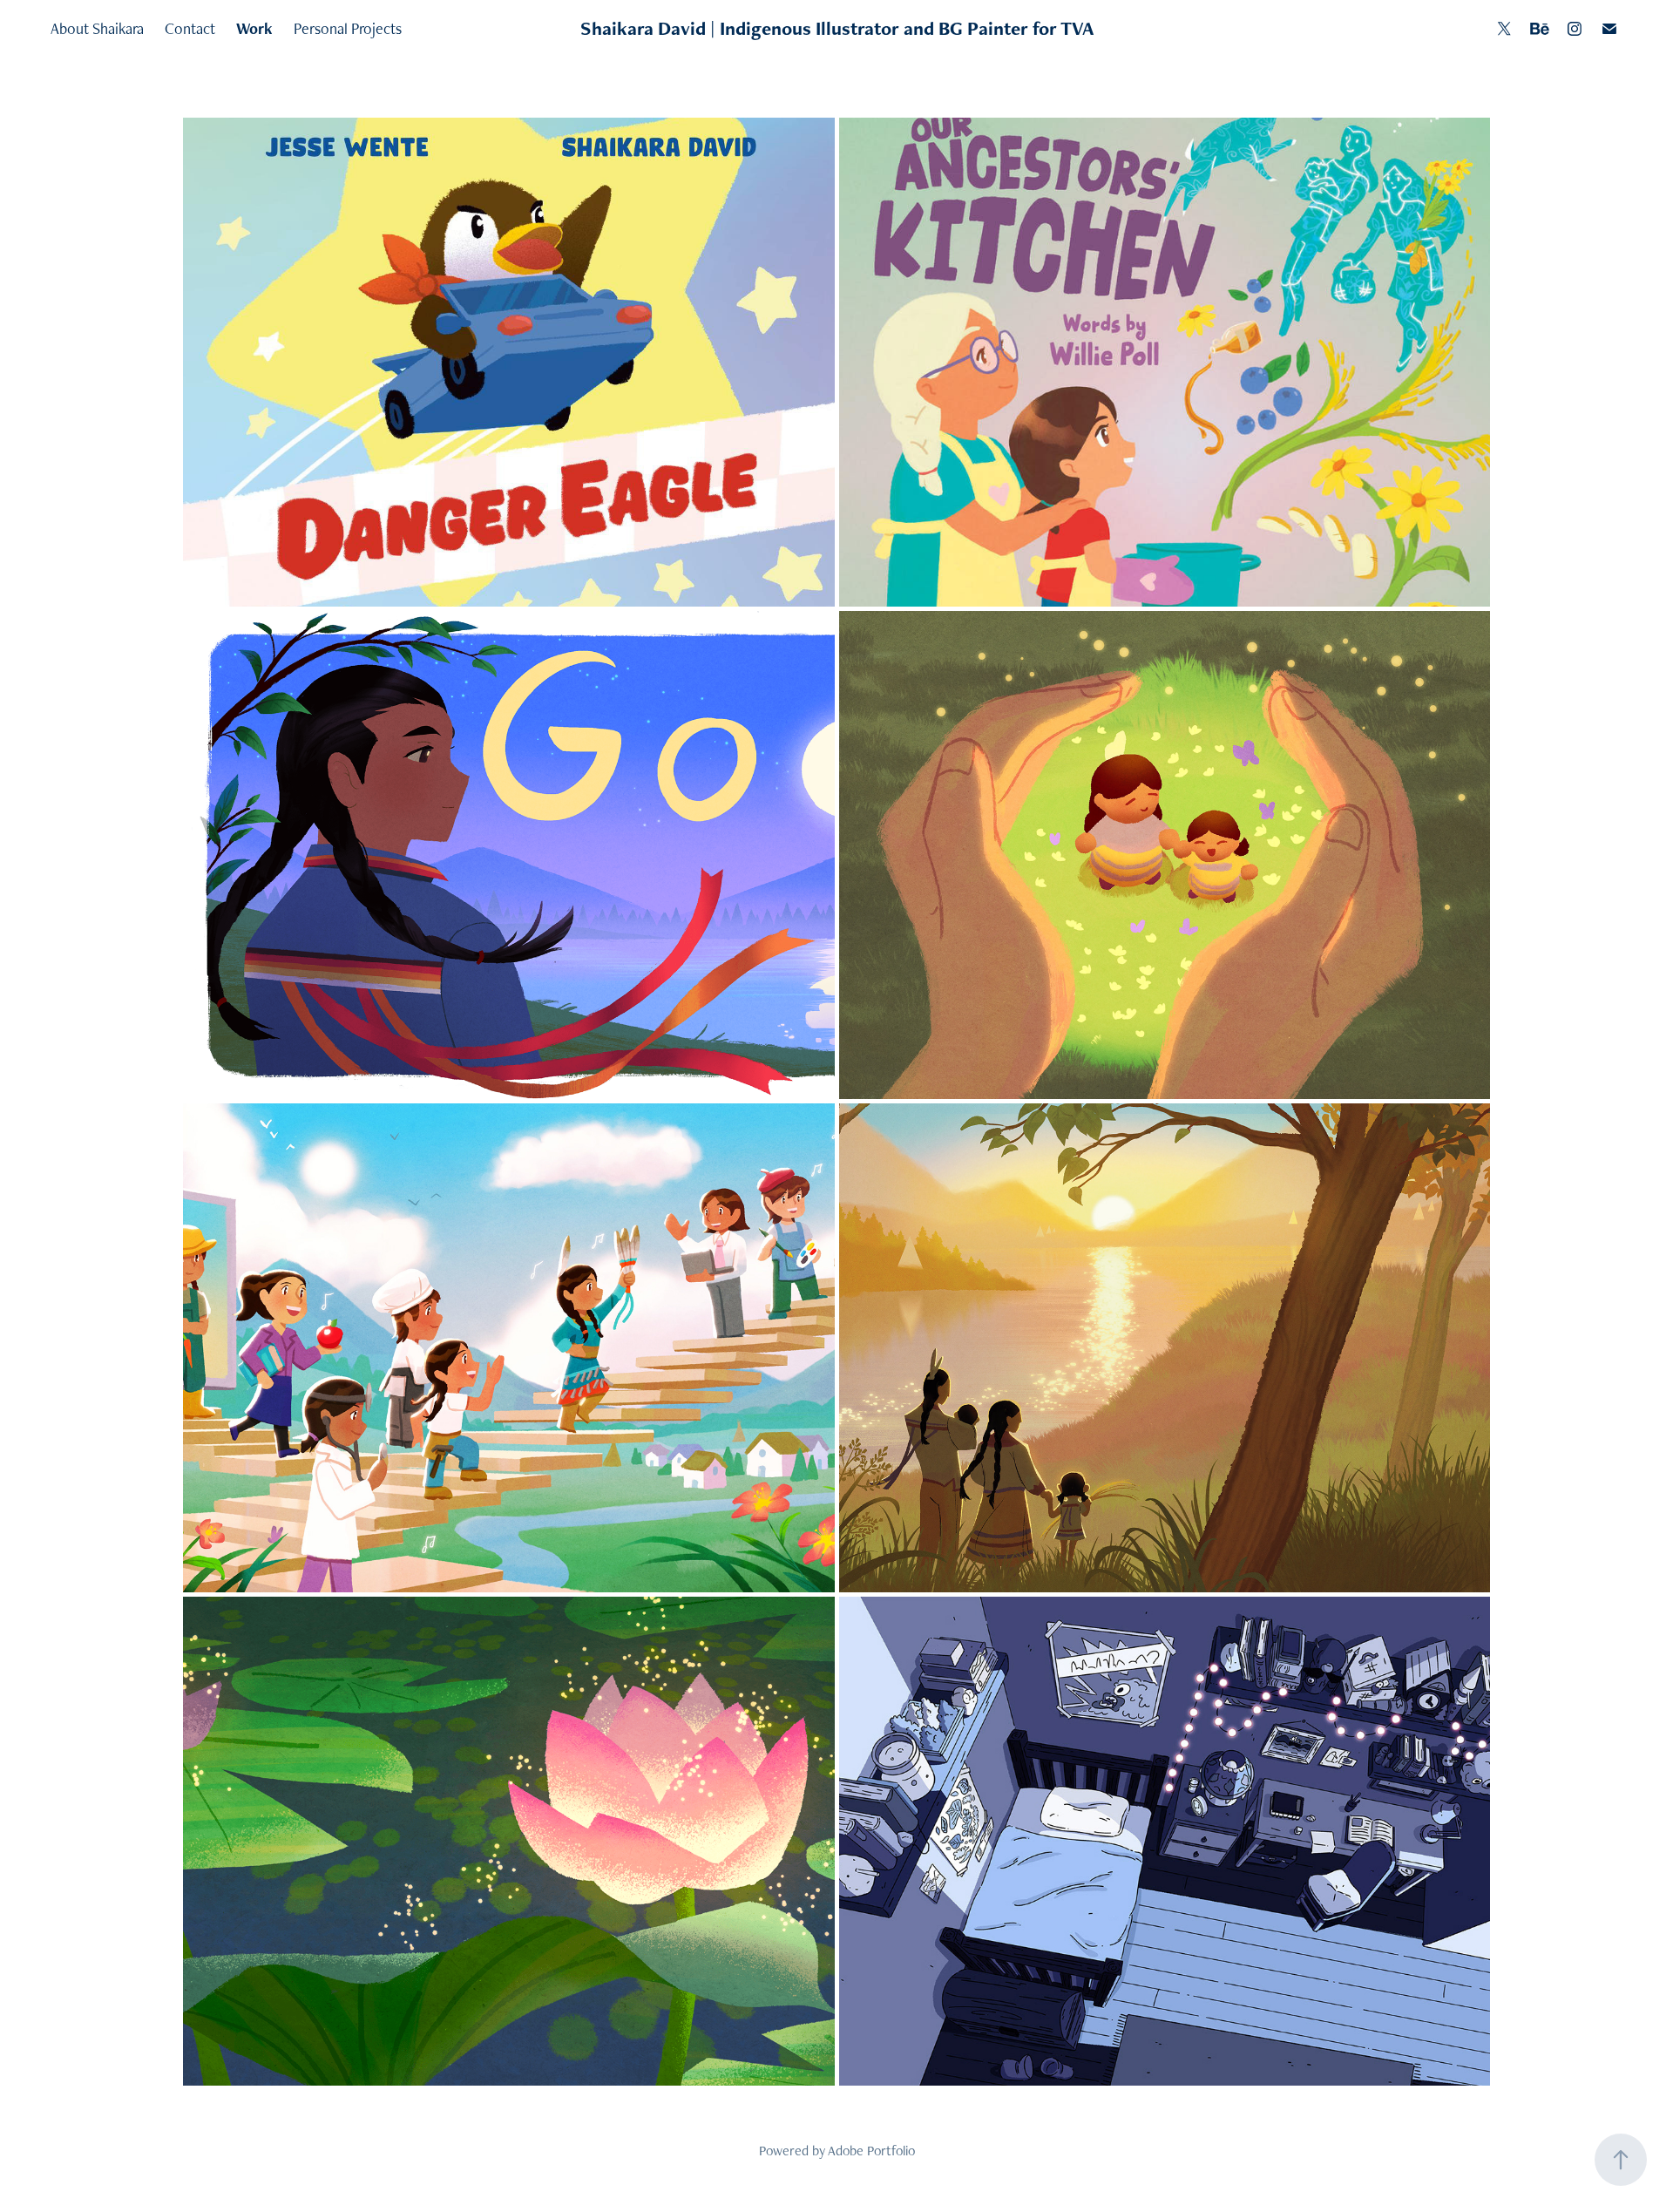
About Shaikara (97, 28)
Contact (190, 28)
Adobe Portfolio (871, 2151)
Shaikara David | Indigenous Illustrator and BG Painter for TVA (837, 28)
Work (254, 28)
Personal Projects (348, 28)
